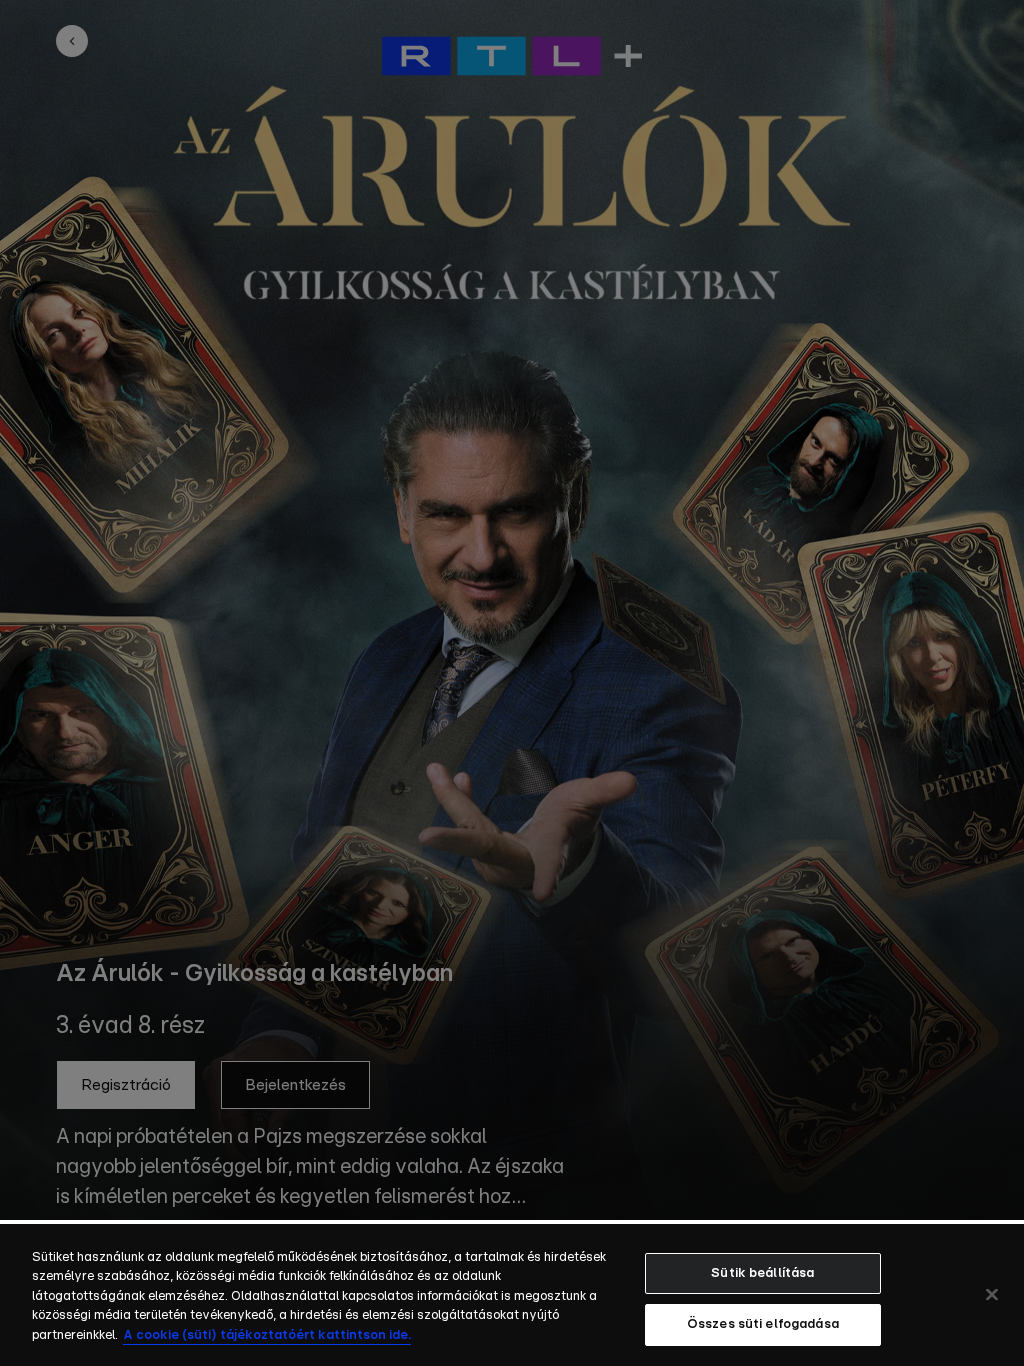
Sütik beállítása (762, 1273)
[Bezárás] (992, 1294)
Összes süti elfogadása (763, 1324)
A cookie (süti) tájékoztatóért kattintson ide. (267, 1335)
